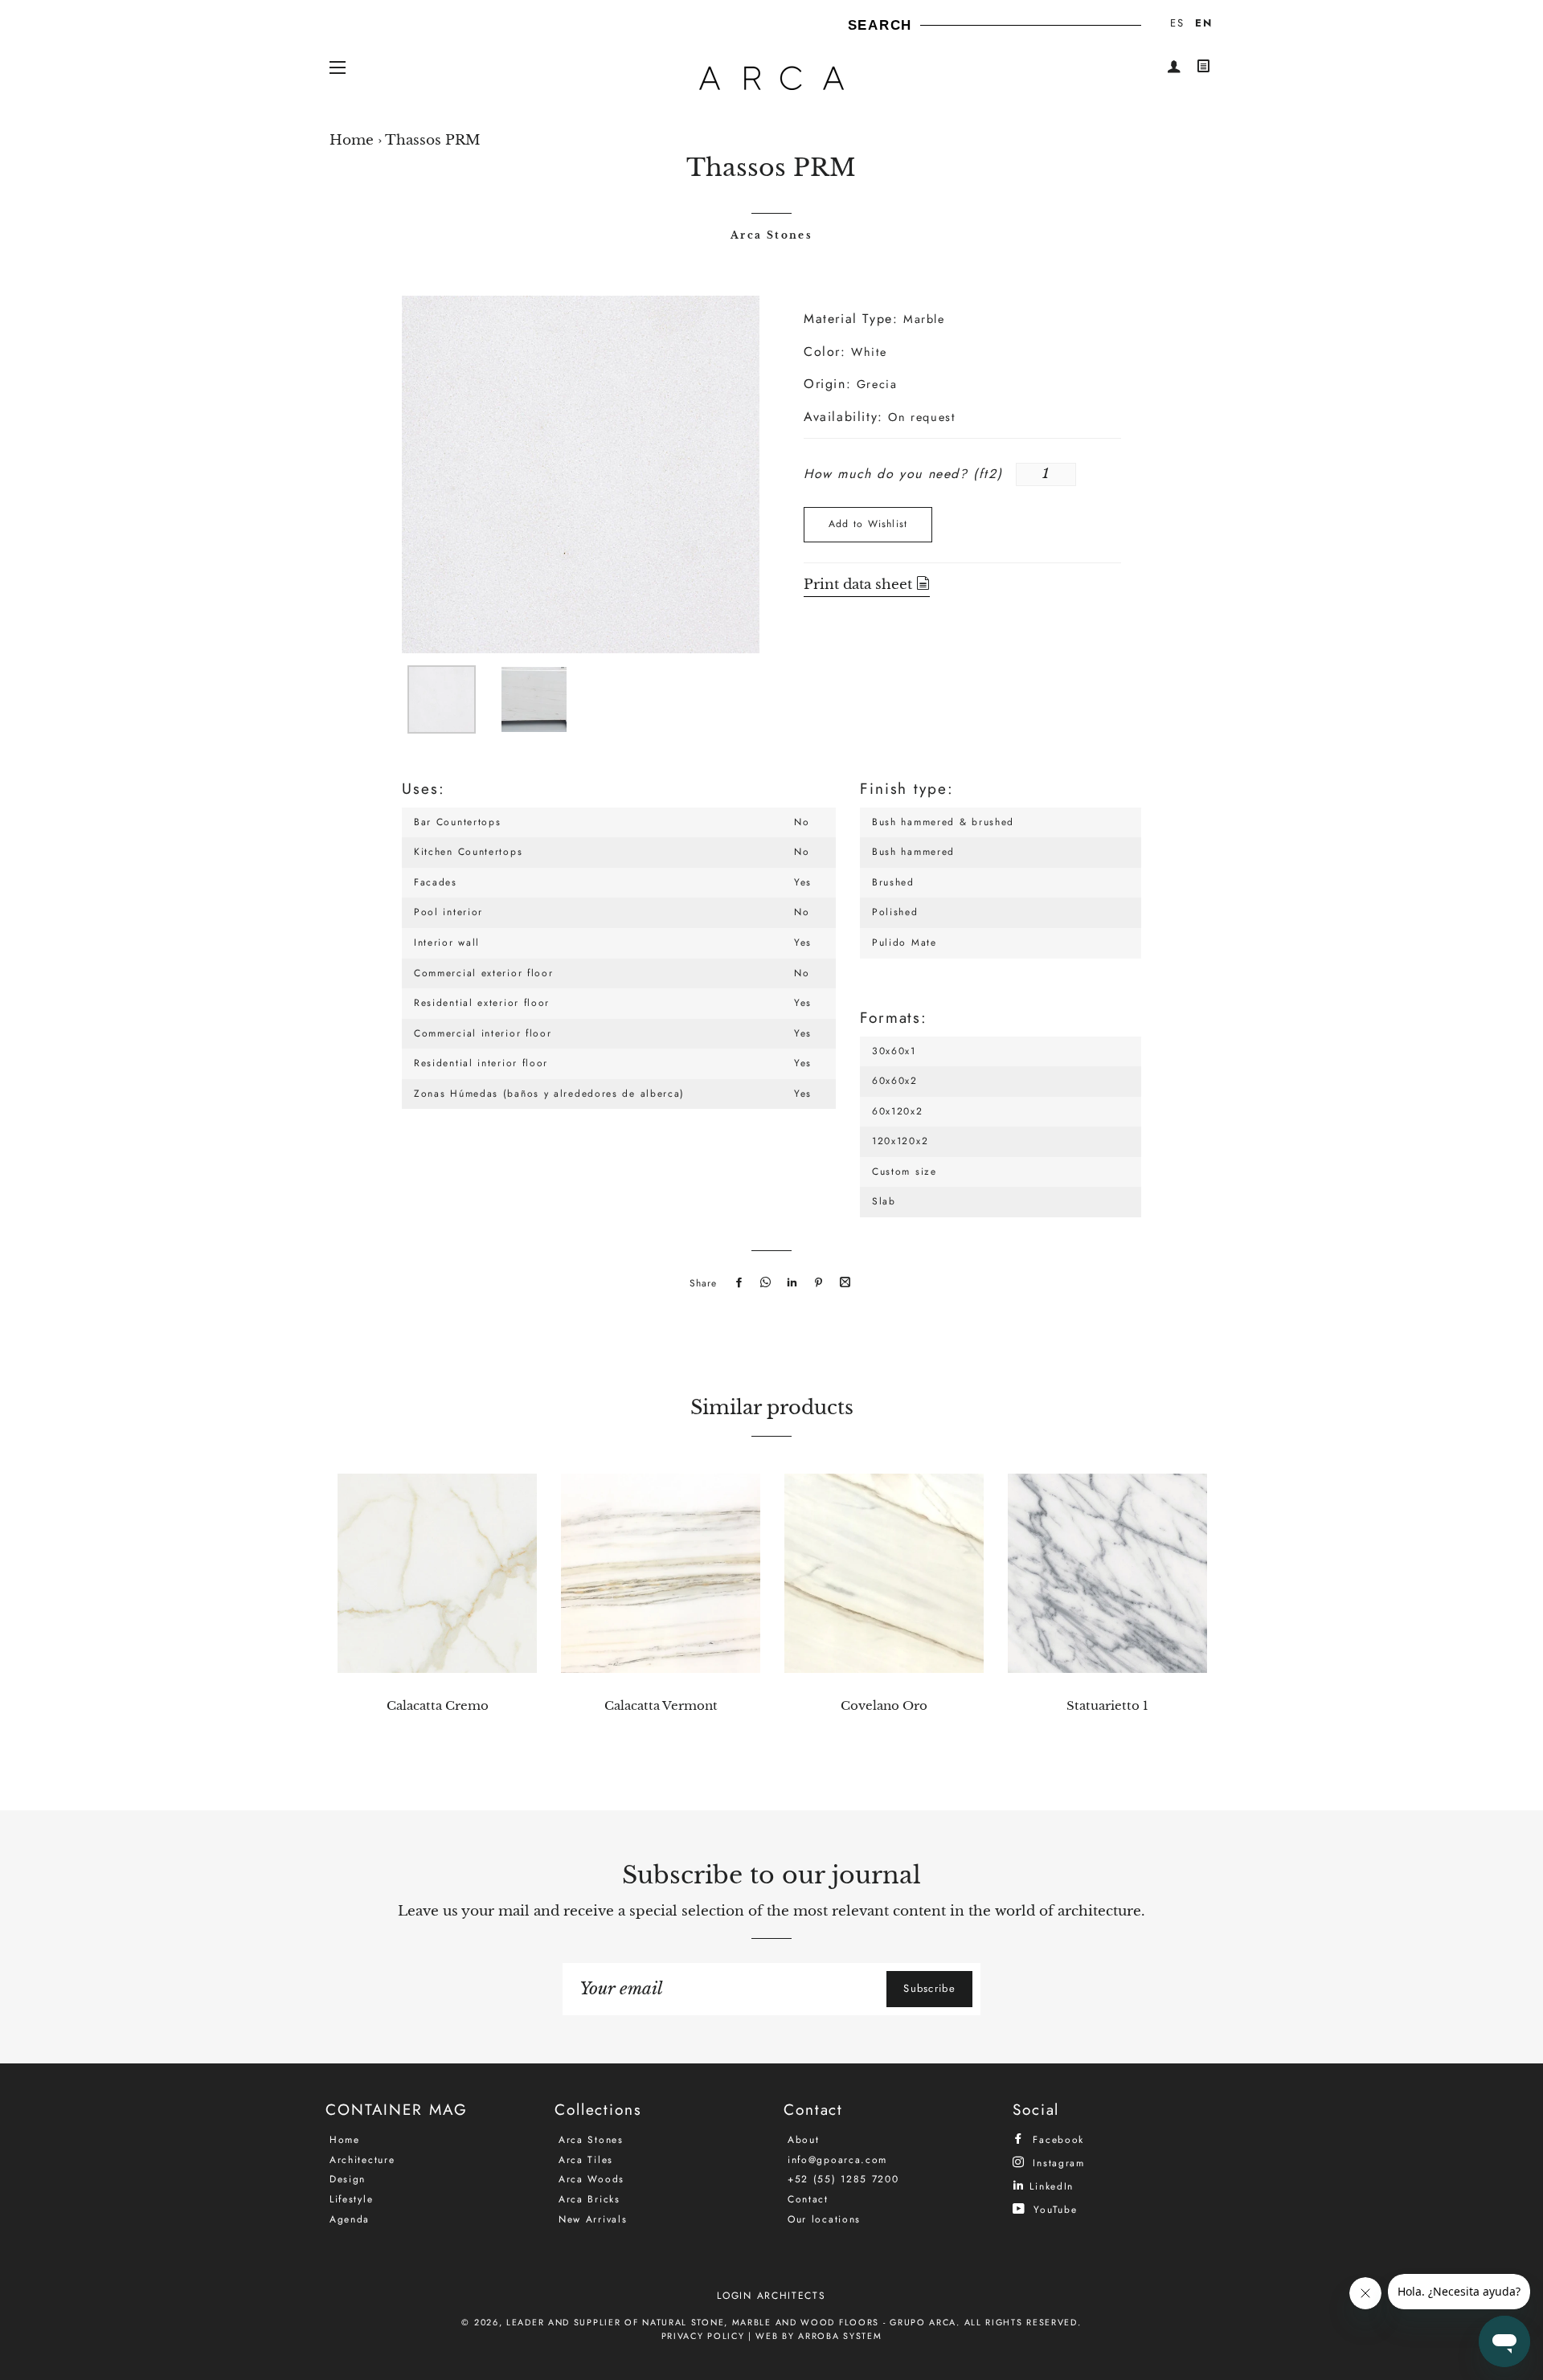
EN (1203, 23)
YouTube (1053, 2209)
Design (348, 2179)
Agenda (350, 2219)
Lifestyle (351, 2199)
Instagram (1057, 2163)
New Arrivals (593, 2219)
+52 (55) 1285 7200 (843, 2179)
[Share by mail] (843, 1283)
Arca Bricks (589, 2199)
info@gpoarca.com (837, 2160)
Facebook (1056, 2139)
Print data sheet (860, 585)
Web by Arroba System (819, 2336)
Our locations (824, 2219)
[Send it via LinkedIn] (790, 1283)
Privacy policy (703, 2336)
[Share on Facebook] (737, 1283)
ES (1177, 23)
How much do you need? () (903, 474)
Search (880, 25)
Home (352, 140)
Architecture (362, 2160)
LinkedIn (1050, 2186)
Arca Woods (591, 2179)
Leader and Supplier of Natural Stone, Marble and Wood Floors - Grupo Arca (731, 2322)
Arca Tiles (586, 2160)
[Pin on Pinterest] (817, 1283)
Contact (808, 2199)
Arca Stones (771, 235)
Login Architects (771, 2296)
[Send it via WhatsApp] (763, 1283)
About (804, 2140)
